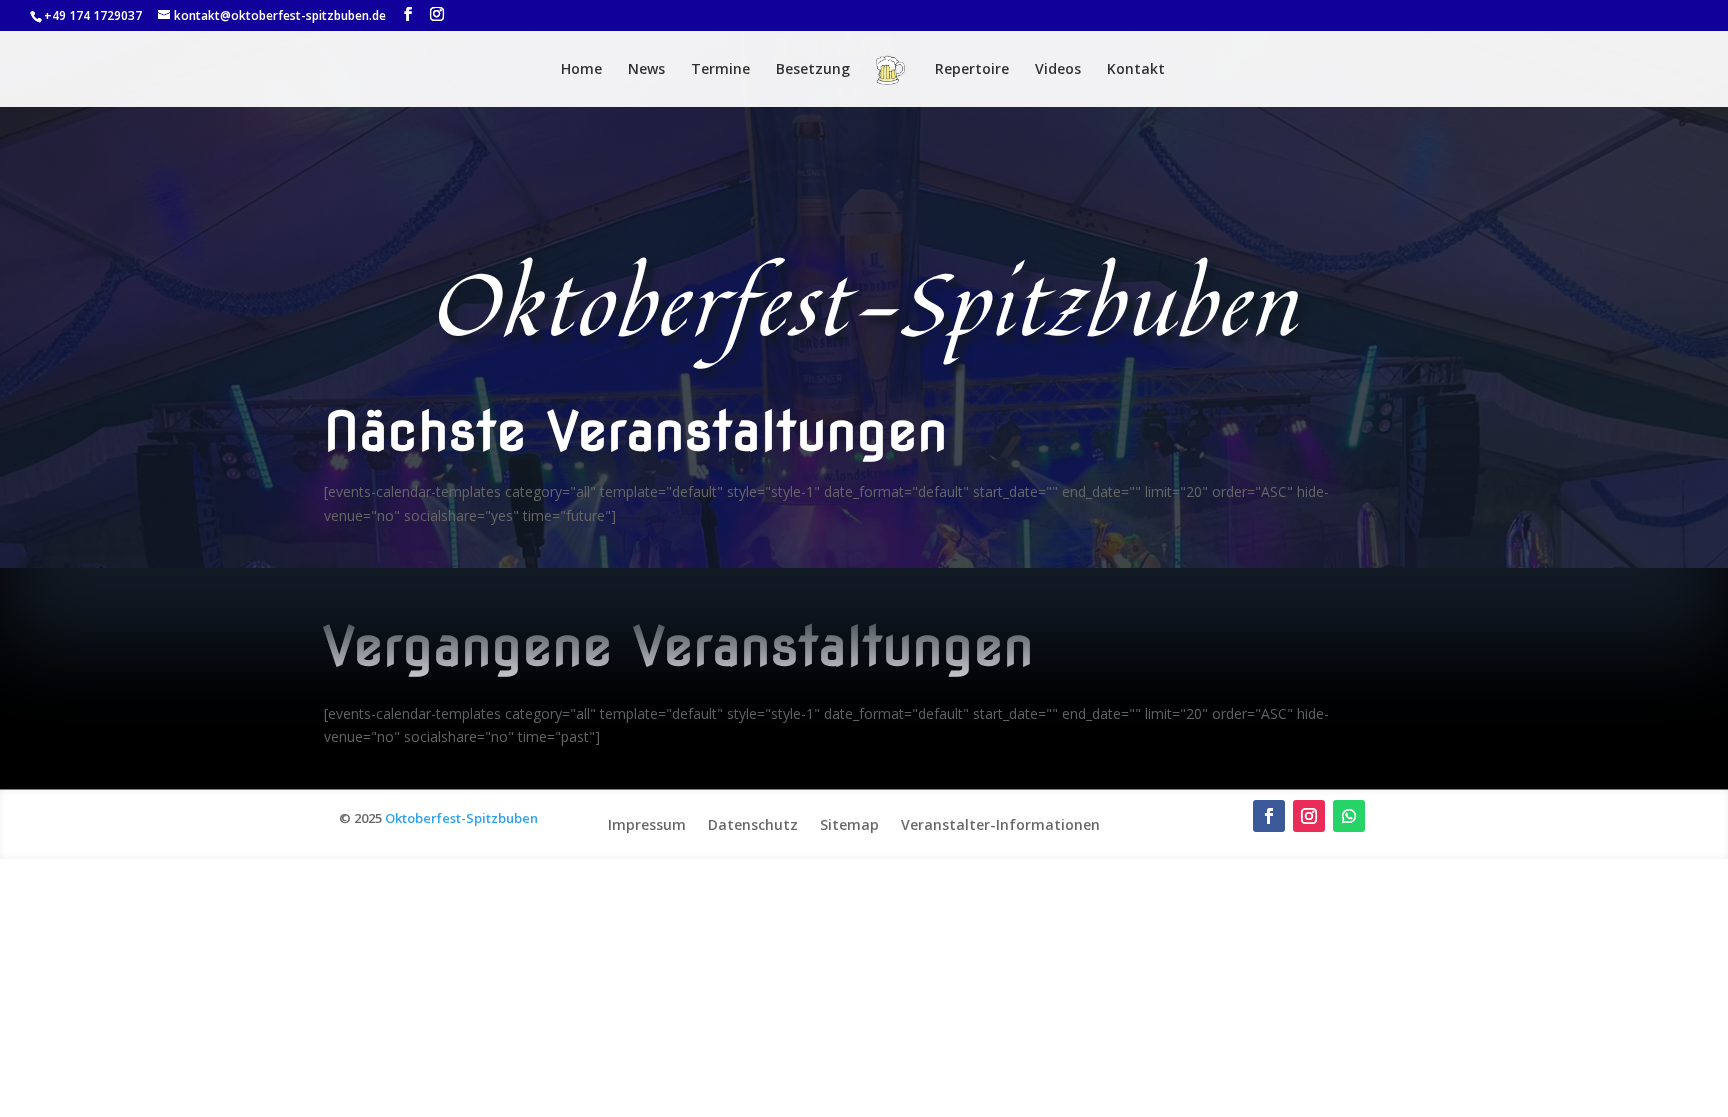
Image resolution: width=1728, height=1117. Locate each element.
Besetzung (813, 70)
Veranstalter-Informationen (1000, 823)
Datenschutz (753, 823)
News (646, 70)
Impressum (647, 823)
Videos (1058, 70)
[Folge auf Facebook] (1269, 816)
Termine (720, 70)
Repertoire (972, 70)
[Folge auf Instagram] (1309, 816)
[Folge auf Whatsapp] (1349, 816)
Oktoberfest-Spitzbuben (461, 818)
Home (581, 70)
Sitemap (849, 823)
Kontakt (1136, 70)
